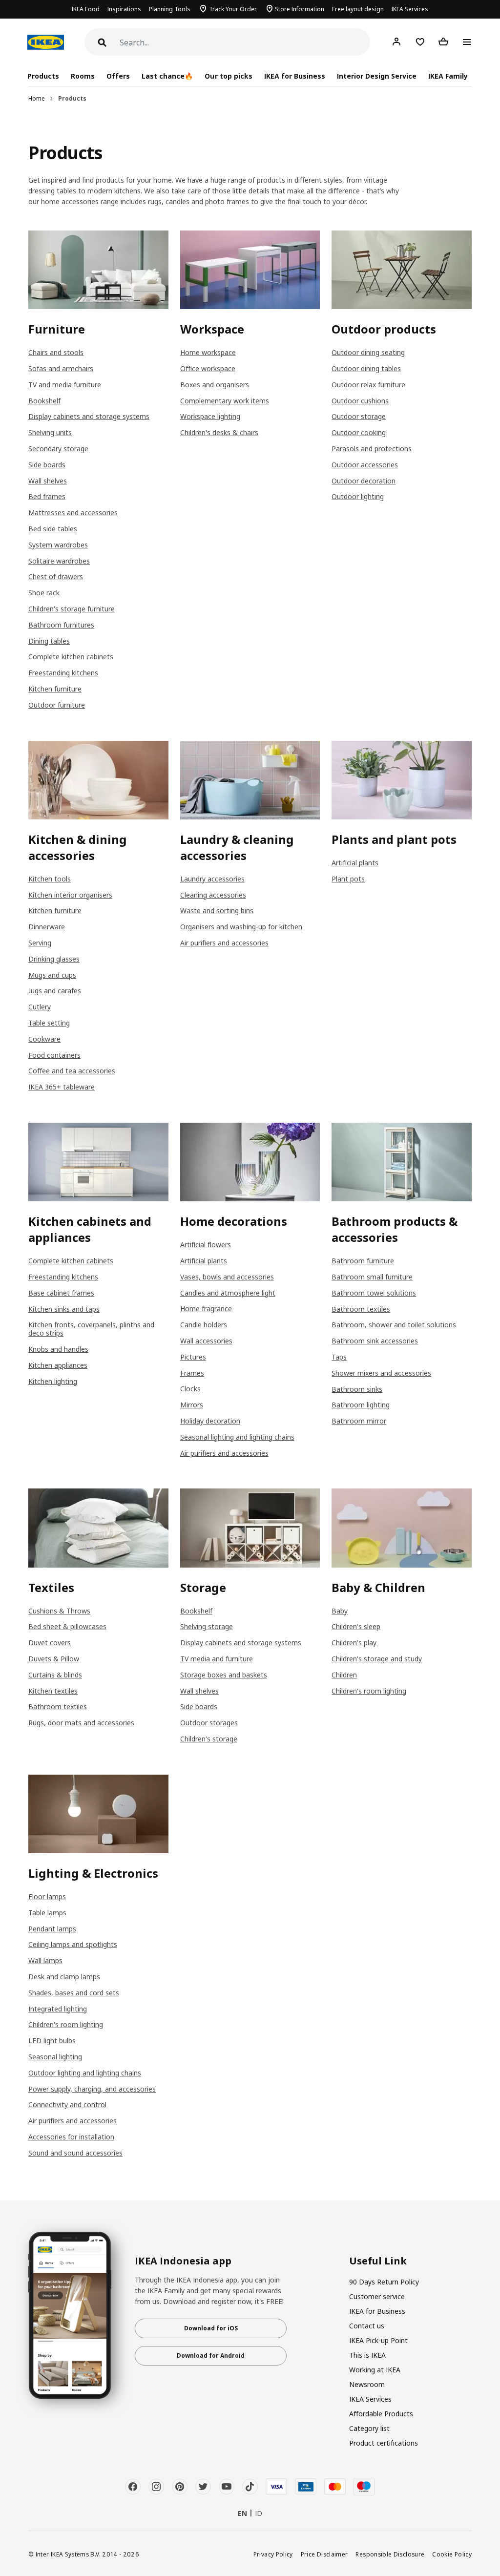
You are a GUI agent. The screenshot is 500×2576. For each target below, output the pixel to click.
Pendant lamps (52, 1929)
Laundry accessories (212, 879)
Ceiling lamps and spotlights (73, 1944)
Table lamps (47, 1913)
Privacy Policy (273, 2554)
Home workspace (208, 352)
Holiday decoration (210, 1421)
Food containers (54, 1055)
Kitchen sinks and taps (64, 1309)
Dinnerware (47, 927)
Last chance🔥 (167, 76)
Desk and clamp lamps (64, 1977)
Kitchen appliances (58, 1365)
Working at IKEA (375, 2370)
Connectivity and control (67, 2105)
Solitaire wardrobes (59, 561)
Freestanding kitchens (63, 673)
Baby (340, 1611)
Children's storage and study (377, 1659)
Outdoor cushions (360, 401)
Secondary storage (58, 449)
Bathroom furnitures (61, 625)
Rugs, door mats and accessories (81, 1723)
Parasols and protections (372, 449)
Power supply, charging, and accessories (92, 2089)
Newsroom (367, 2384)
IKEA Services (410, 9)
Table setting (49, 1023)
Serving (40, 943)
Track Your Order (233, 9)
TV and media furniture (65, 385)
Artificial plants (355, 863)
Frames (192, 1373)
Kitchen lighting (53, 1381)
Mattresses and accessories (73, 513)
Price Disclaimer (324, 2554)
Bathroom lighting (361, 1405)
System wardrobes (58, 545)
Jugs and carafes (55, 991)
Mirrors (192, 1405)
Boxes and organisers (215, 385)
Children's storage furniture (72, 609)
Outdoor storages (209, 1723)
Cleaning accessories (213, 895)
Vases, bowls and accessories (227, 1277)
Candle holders (204, 1325)
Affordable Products (381, 2414)
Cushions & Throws (59, 1611)
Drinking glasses (54, 959)
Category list (369, 2428)
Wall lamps (45, 1960)
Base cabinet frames (61, 1293)
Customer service (377, 2296)
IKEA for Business (295, 76)
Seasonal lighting (55, 2057)
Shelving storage (207, 1626)
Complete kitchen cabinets (71, 657)
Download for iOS (211, 2328)
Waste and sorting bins (217, 911)
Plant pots (348, 879)
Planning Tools (170, 9)
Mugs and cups (52, 975)
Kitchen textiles (53, 1691)
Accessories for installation (71, 2137)
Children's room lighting (369, 1691)
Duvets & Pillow (54, 1659)
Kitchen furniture (55, 689)
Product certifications (384, 2443)
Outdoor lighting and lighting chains (85, 2073)
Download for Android (211, 2356)
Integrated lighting (58, 2009)
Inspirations (124, 9)
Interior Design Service (377, 76)
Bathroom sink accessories (375, 1341)
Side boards (47, 465)
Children (344, 1675)
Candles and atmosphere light (228, 1293)
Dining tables (49, 641)
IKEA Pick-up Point (378, 2340)
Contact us (367, 2326)
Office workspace (208, 368)
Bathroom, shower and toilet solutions (394, 1325)
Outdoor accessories (365, 465)
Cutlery (40, 1007)
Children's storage (209, 1739)
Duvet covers (50, 1643)
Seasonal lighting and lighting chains (237, 1437)
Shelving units (50, 432)
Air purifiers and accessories (224, 943)
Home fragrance (206, 1309)
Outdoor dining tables (366, 368)
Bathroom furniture (363, 1261)
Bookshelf (44, 401)
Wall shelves (48, 481)
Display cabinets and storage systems (89, 416)
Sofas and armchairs (61, 368)
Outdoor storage (359, 416)
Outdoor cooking (359, 432)
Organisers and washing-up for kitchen (241, 927)
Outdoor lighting (358, 496)
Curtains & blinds (55, 1675)
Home (37, 98)
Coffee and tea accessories (72, 1071)
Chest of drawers (56, 576)
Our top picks (228, 76)
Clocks (190, 1389)
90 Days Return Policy (384, 2282)
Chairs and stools (56, 352)
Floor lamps (47, 1896)
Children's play (354, 1643)
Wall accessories (206, 1341)
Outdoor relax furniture (368, 385)
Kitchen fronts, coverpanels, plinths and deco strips (91, 1329)
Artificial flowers (206, 1245)
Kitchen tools (50, 879)
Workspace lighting (210, 416)
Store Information (300, 9)
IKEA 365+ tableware (62, 1087)
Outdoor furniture (57, 705)
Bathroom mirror (359, 1421)
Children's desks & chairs (219, 432)
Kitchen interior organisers (70, 895)
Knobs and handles (58, 1349)
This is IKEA (367, 2355)
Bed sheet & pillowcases (67, 1626)
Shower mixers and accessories (381, 1373)
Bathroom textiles (361, 1309)
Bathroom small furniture (372, 1277)
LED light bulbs (52, 2041)
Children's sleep (356, 1626)
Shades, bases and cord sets (74, 1993)
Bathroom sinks (357, 1389)
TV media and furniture (217, 1659)
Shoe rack (44, 593)
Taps (339, 1357)
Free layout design (358, 9)
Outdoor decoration (364, 481)
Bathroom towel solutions (374, 1293)
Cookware (44, 1039)
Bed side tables (53, 529)
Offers (118, 76)
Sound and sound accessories (75, 2153)
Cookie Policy (452, 2554)
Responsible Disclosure (390, 2554)
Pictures (193, 1357)
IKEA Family (448, 76)
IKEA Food (86, 9)
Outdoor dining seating (368, 352)
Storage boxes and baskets (224, 1675)
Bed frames (47, 496)
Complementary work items (225, 401)
